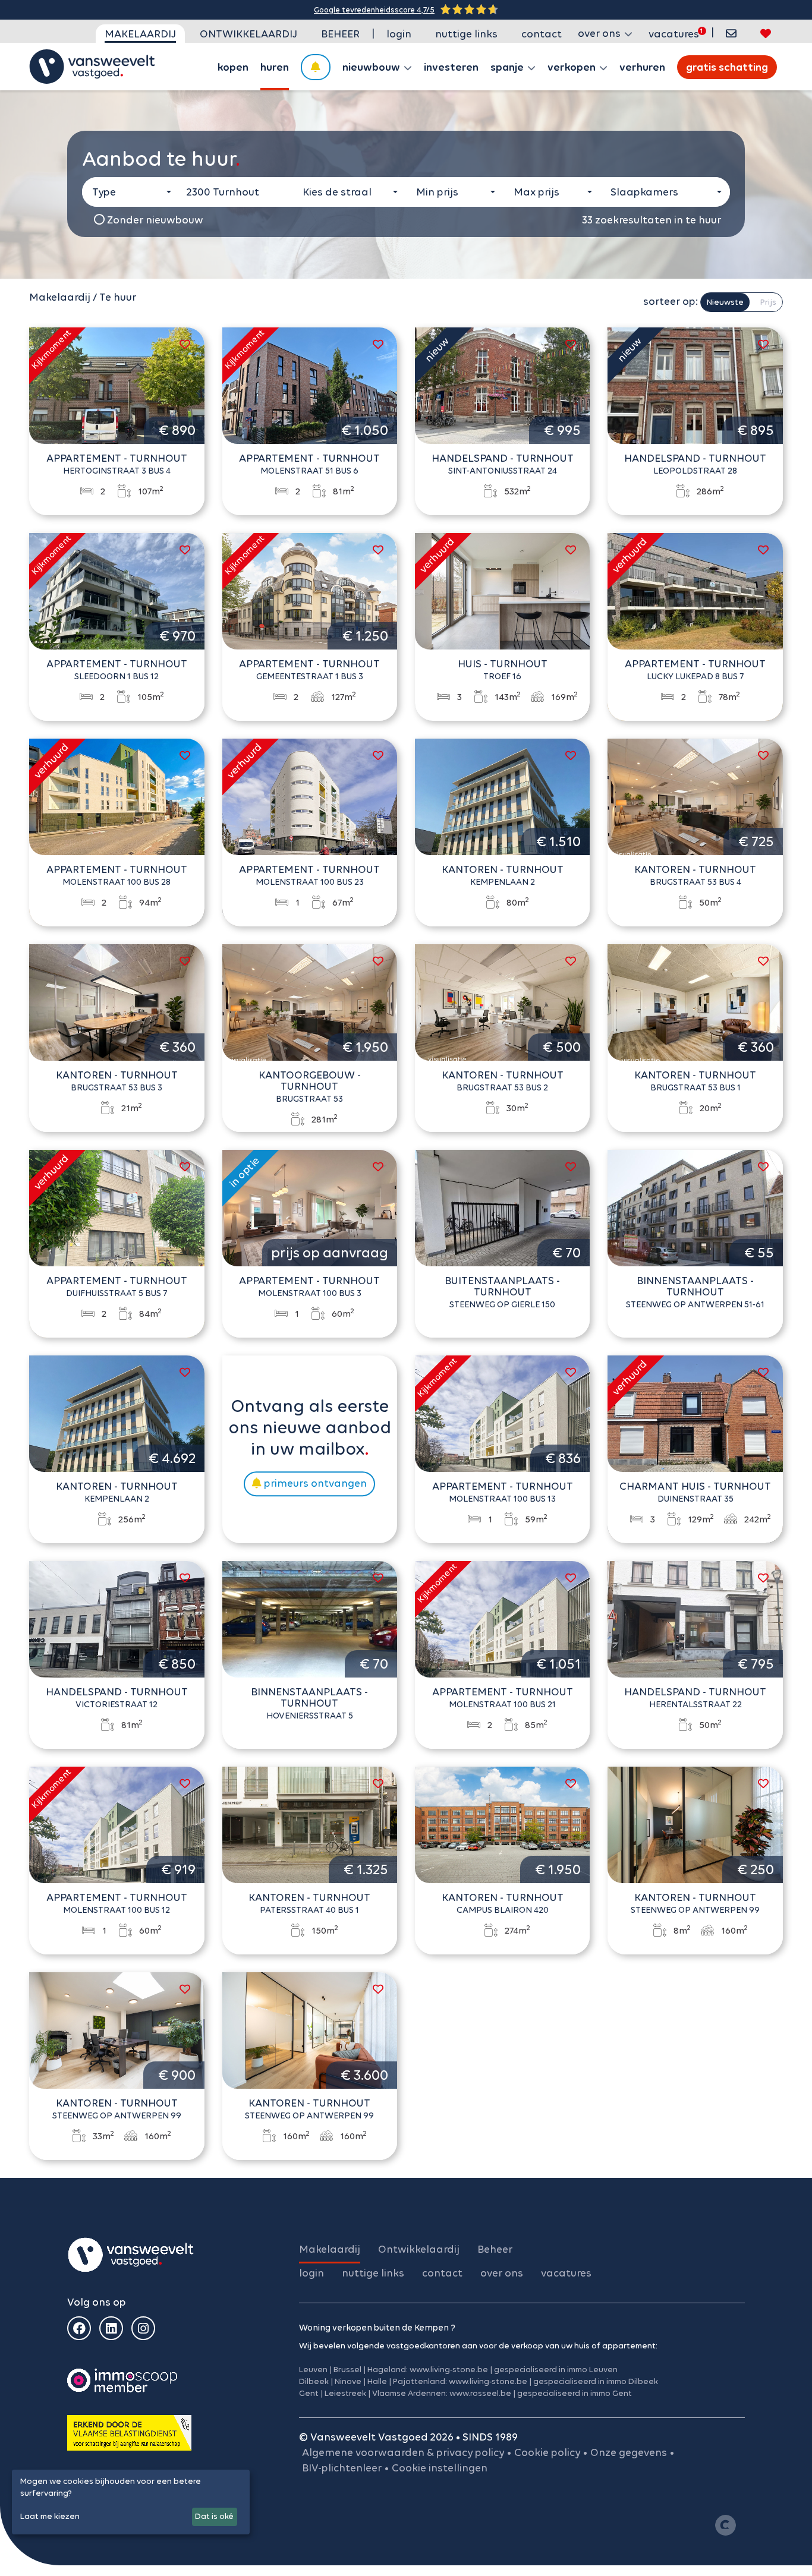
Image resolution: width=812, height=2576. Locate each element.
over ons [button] (600, 33)
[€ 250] (695, 1824)
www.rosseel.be (480, 2393)
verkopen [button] (573, 67)
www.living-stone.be (449, 2370)
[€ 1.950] (310, 1001)
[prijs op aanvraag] (310, 1207)
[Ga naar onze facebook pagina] (79, 2328)
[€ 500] (502, 1001)
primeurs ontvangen (314, 1483)
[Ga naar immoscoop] (122, 2380)
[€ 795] (695, 1618)
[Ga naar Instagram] (143, 2328)
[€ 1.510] (502, 796)
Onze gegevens (629, 2452)
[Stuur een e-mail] (731, 34)
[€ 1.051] (502, 1618)
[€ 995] (502, 384)
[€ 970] (117, 590)
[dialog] (131, 2502)
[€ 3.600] (310, 2029)
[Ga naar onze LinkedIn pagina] (111, 2328)
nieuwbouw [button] (372, 67)
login (399, 34)
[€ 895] (695, 384)
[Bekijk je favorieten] (766, 34)
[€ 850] (117, 1618)
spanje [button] (508, 67)
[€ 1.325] (310, 1824)
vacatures (674, 34)
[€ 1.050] (310, 384)
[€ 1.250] (310, 590)
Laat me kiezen (50, 2516)
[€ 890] (117, 384)
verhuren (642, 67)
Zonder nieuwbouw (154, 220)
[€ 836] (502, 1412)
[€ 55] (695, 1207)
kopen (233, 67)
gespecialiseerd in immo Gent (575, 2393)
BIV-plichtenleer (342, 2468)
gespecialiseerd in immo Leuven (556, 2370)
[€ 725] (695, 796)
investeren (451, 67)
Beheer (340, 34)
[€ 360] (117, 1001)
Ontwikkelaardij (248, 34)
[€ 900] (117, 2029)
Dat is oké (214, 2516)
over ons (502, 2273)
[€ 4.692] (117, 1412)
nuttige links (466, 34)
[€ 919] (117, 1824)
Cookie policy (547, 2452)
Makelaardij (140, 34)
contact (542, 34)
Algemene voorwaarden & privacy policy (403, 2452)
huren (275, 67)
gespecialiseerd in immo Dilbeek (596, 2381)
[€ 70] (502, 1207)
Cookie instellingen (440, 2468)
